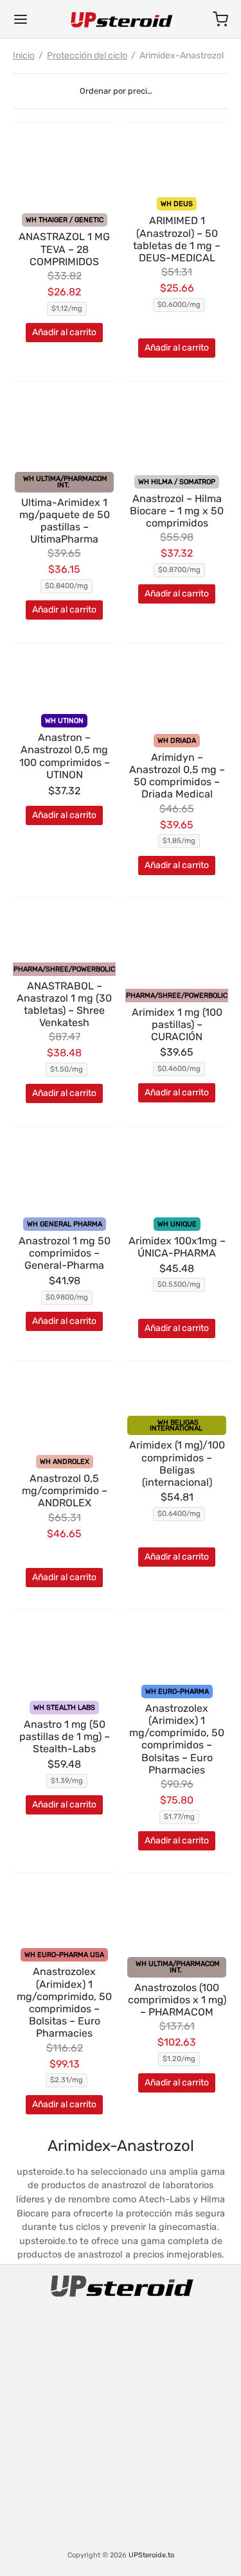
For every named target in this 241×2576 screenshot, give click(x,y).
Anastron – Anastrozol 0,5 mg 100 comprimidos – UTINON (65, 756)
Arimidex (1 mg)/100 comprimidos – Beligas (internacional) (177, 1464)
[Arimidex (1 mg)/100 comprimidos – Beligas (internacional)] (177, 1391)
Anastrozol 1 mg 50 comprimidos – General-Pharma (65, 1253)
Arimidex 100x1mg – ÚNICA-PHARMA (177, 1247)
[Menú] (21, 19)
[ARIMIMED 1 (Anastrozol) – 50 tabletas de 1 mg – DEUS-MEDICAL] (177, 161)
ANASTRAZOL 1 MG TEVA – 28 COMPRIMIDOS (64, 249)
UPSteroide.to (151, 2555)
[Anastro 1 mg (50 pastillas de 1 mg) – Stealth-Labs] (64, 1658)
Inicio (24, 56)
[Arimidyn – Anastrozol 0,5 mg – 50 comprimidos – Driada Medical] (177, 692)
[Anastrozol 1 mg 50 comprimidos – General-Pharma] (64, 1175)
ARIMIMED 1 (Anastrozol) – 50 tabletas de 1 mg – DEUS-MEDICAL (177, 239)
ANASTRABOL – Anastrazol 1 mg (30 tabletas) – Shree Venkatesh (64, 1005)
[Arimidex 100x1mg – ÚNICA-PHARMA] (177, 1175)
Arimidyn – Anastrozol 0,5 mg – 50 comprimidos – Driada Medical (177, 776)
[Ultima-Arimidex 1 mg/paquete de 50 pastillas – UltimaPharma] (64, 430)
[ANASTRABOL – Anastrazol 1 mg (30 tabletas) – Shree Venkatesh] (64, 933)
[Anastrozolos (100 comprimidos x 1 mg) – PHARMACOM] (177, 1918)
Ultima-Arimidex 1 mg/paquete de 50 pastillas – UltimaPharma (65, 521)
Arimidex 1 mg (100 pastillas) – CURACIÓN (177, 1024)
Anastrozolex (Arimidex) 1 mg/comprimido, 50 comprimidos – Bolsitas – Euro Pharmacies (177, 1739)
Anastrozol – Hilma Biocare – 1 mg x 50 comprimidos (177, 511)
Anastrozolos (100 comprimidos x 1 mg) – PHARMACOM (177, 2000)
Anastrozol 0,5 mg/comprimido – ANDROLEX (65, 1491)
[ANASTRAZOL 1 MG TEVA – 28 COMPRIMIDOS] (64, 171)
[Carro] (220, 19)
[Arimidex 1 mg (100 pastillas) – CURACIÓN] (177, 946)
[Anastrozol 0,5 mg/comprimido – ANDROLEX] (64, 1409)
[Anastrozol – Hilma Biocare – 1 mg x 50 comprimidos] (177, 430)
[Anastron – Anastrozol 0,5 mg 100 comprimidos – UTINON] (64, 682)
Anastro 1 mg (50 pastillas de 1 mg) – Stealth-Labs (65, 1736)
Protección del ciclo (87, 56)
